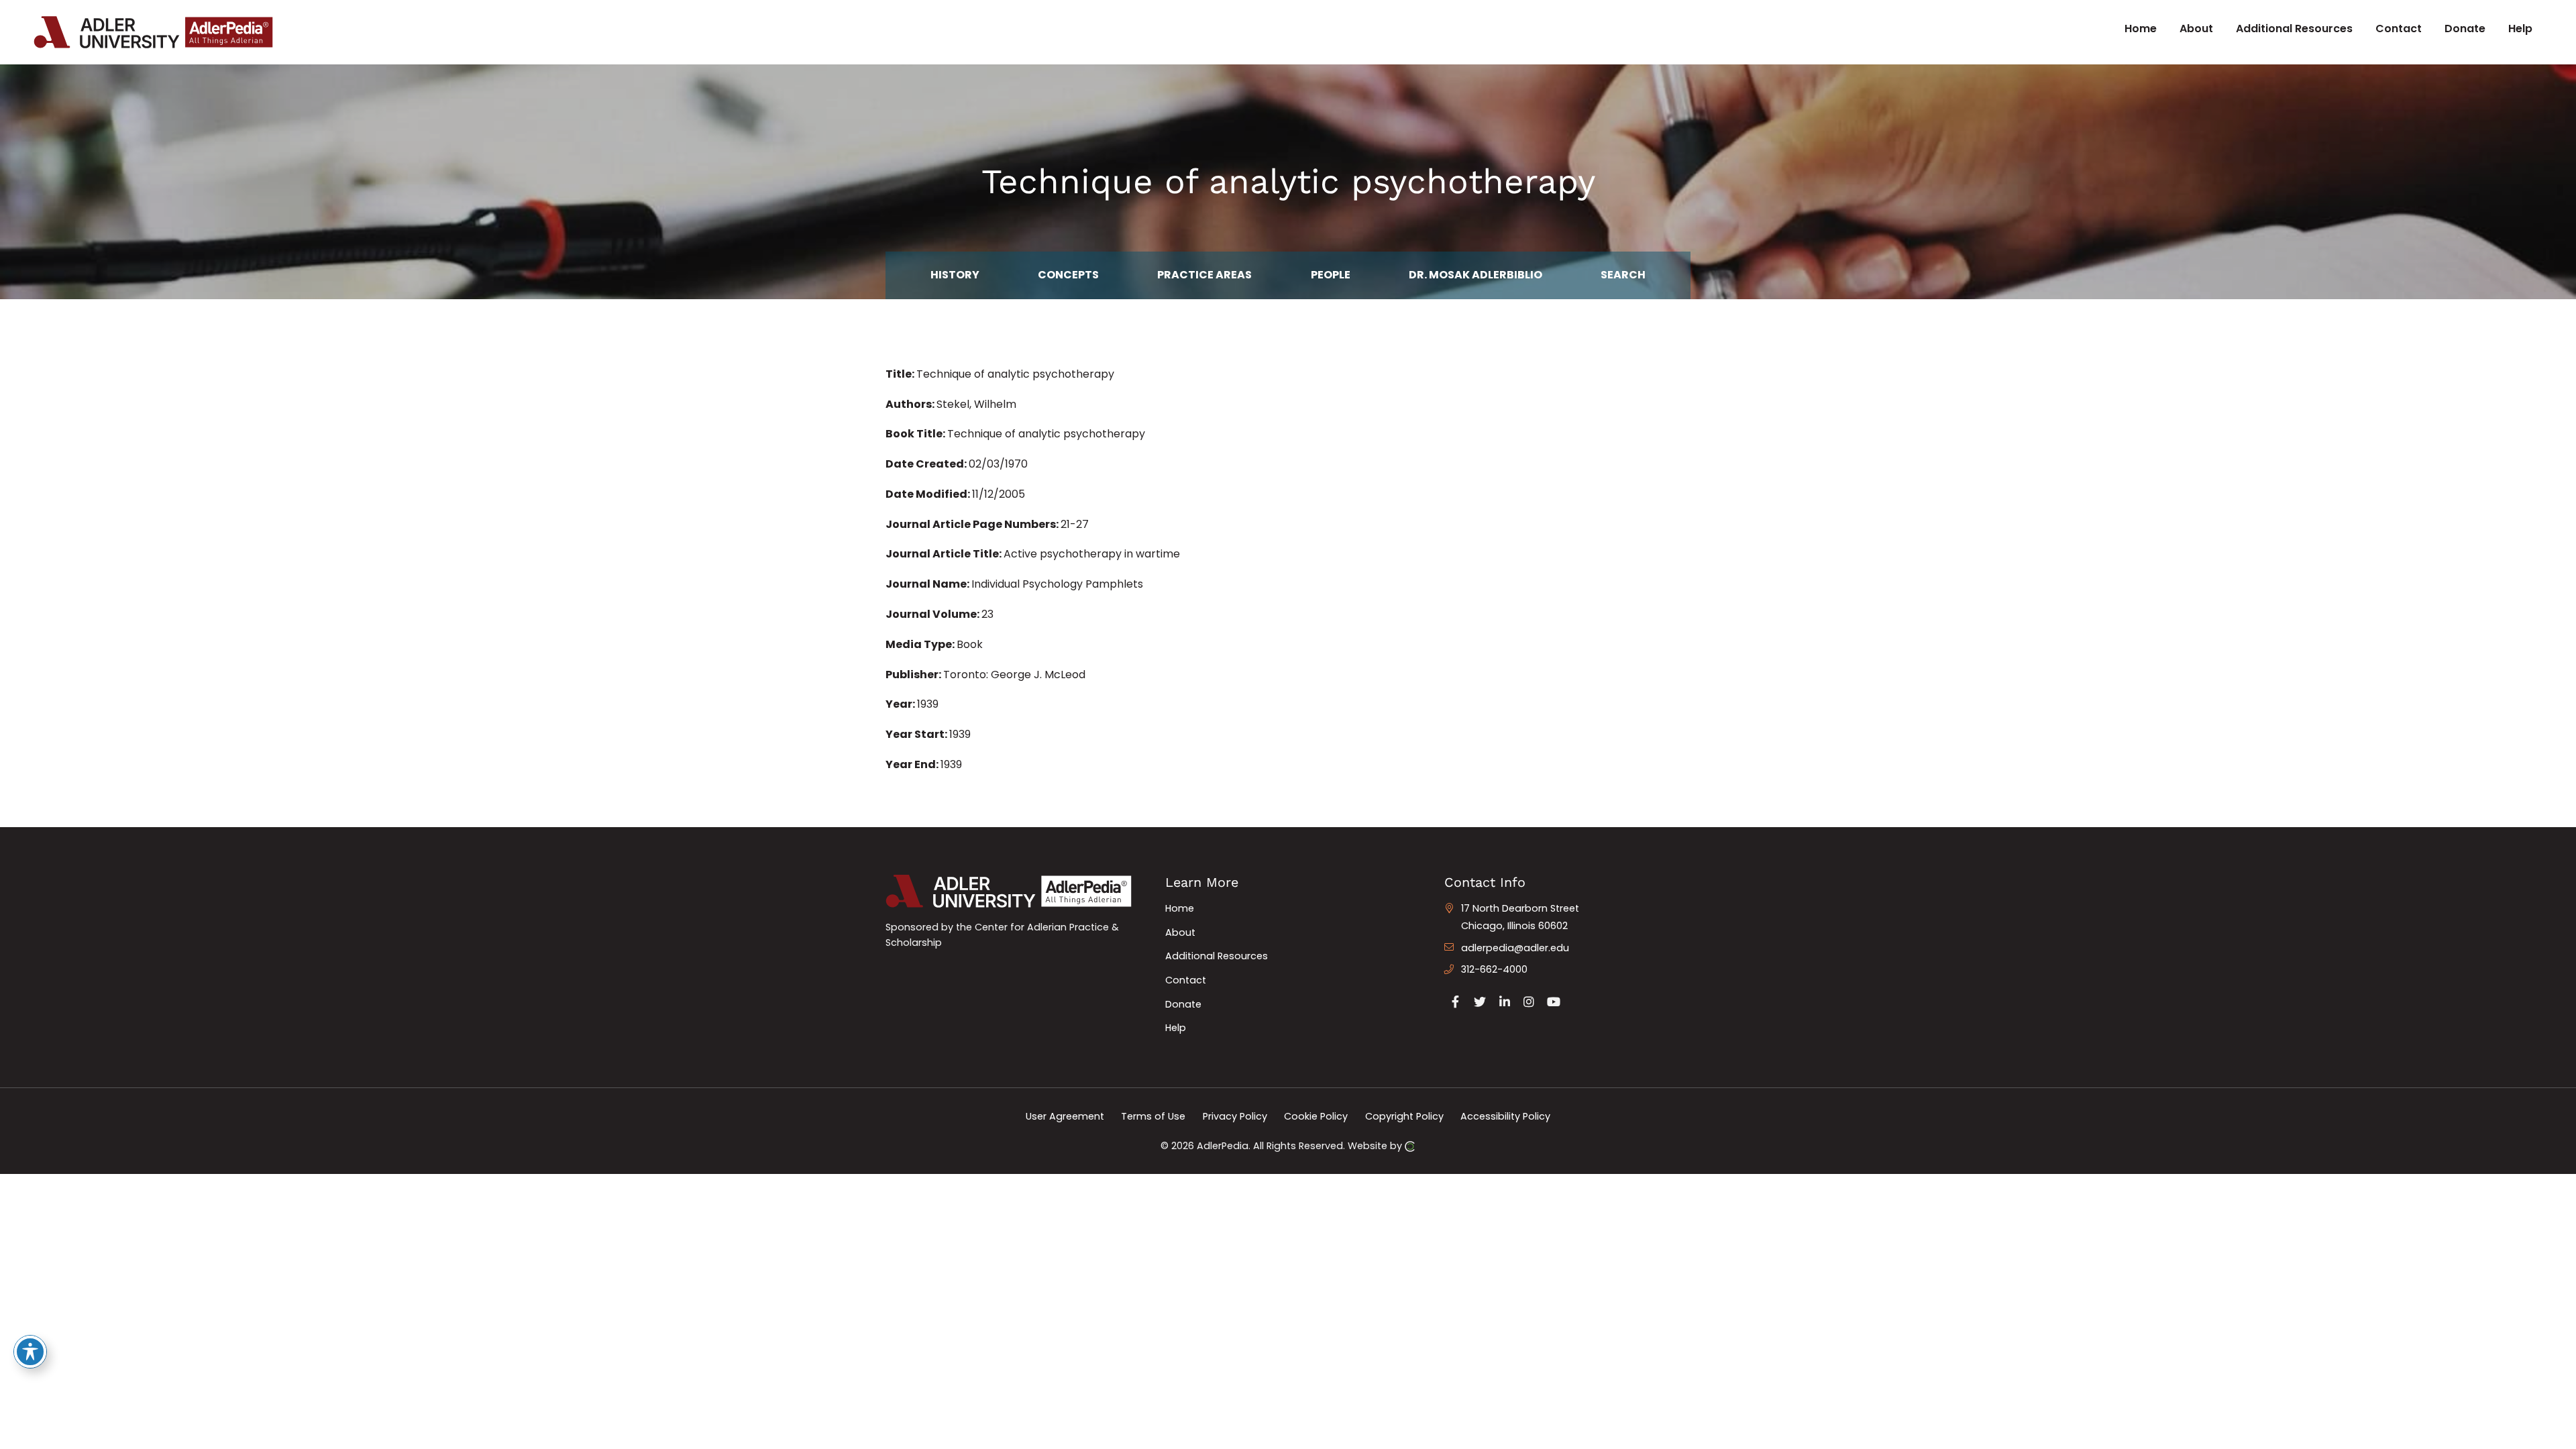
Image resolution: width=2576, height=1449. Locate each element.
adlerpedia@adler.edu (1515, 948)
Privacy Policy (1235, 1116)
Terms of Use (1153, 1116)
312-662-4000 (1494, 969)
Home (1180, 908)
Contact (1186, 980)
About (1180, 932)
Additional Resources (1217, 956)
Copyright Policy (1404, 1116)
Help (1176, 1028)
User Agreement (1065, 1116)
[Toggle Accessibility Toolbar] (30, 1352)
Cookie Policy (1316, 1116)
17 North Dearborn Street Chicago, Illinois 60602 (1520, 917)
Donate (1183, 1004)
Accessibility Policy (1505, 1116)
